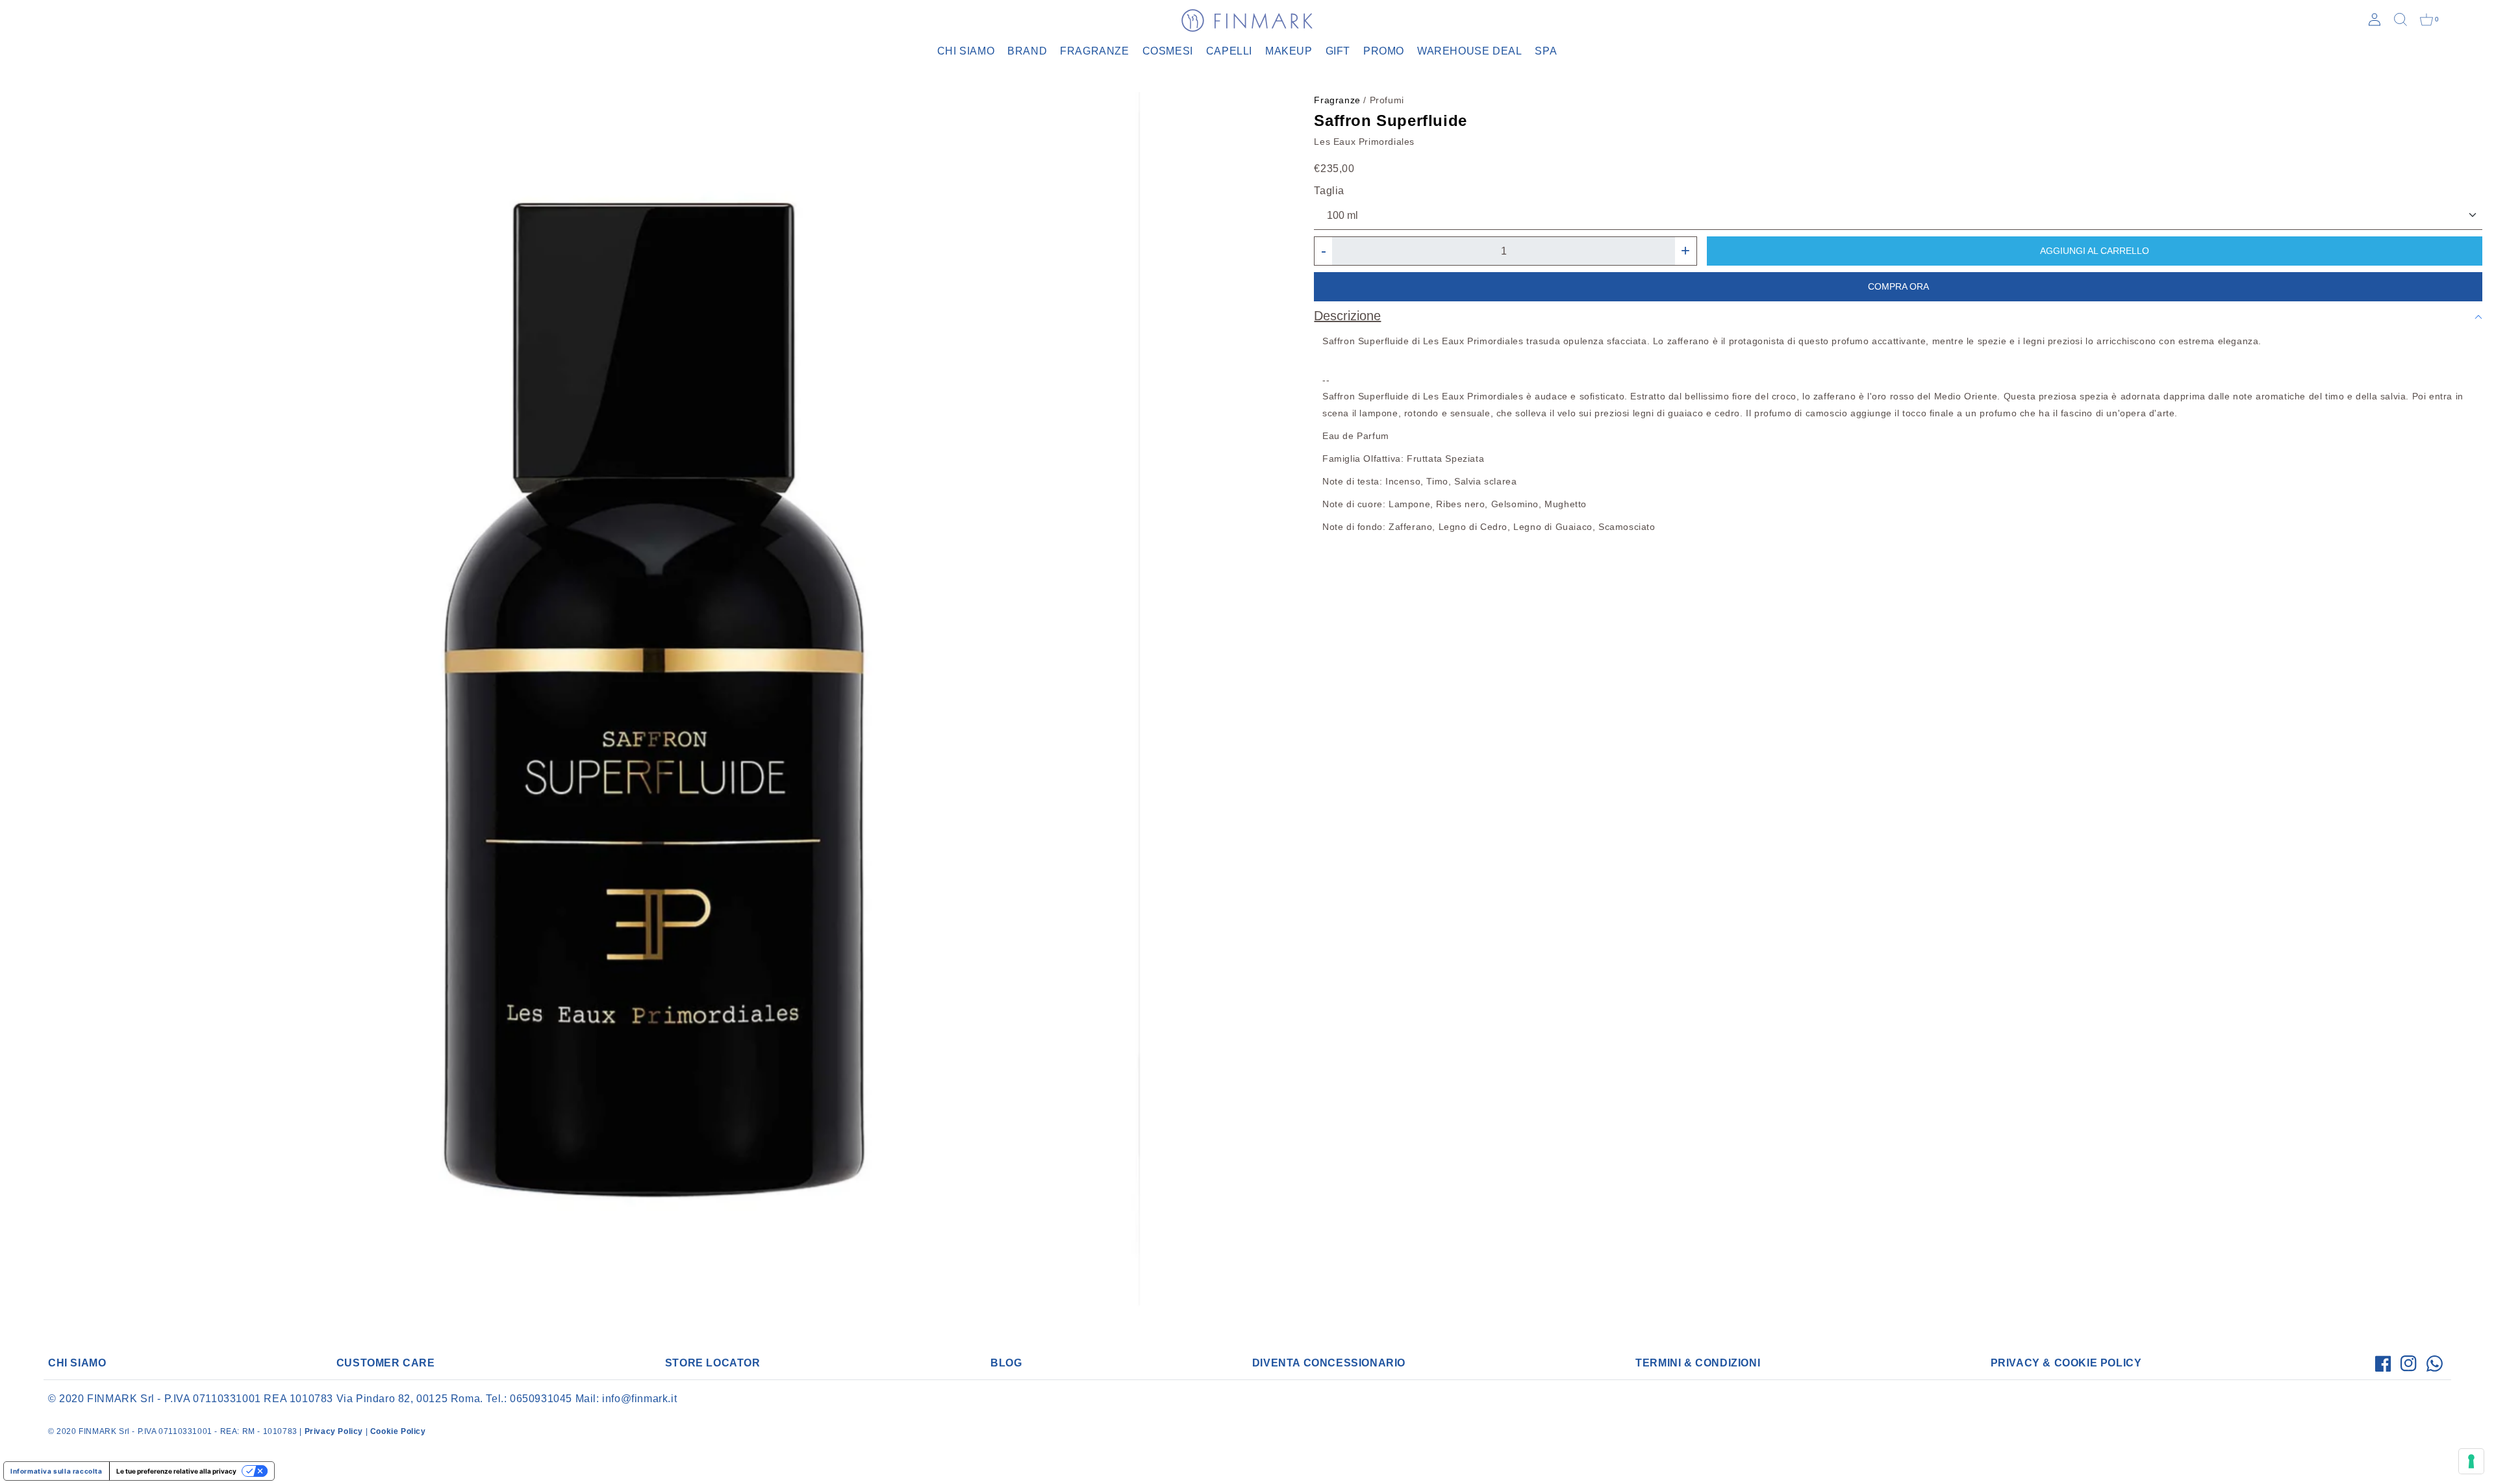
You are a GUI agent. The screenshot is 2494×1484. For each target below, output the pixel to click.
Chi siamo (966, 51)
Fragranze (1094, 51)
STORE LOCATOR (713, 1363)
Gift (1338, 51)
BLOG (1006, 1363)
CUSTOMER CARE (386, 1363)
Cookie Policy (398, 1431)
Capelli (1229, 51)
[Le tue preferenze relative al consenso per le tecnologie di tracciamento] (2471, 1461)
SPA (1546, 51)
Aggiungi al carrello (2095, 251)
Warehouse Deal (1469, 51)
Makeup (1289, 51)
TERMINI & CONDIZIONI (1698, 1363)
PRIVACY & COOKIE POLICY (2066, 1363)
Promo (1384, 51)
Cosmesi (1168, 51)
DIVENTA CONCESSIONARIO (1329, 1363)
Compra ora (1898, 286)
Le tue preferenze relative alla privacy (176, 1471)
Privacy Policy (334, 1431)
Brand (1027, 51)
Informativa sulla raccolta (57, 1471)
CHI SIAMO (77, 1363)
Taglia (1329, 191)
